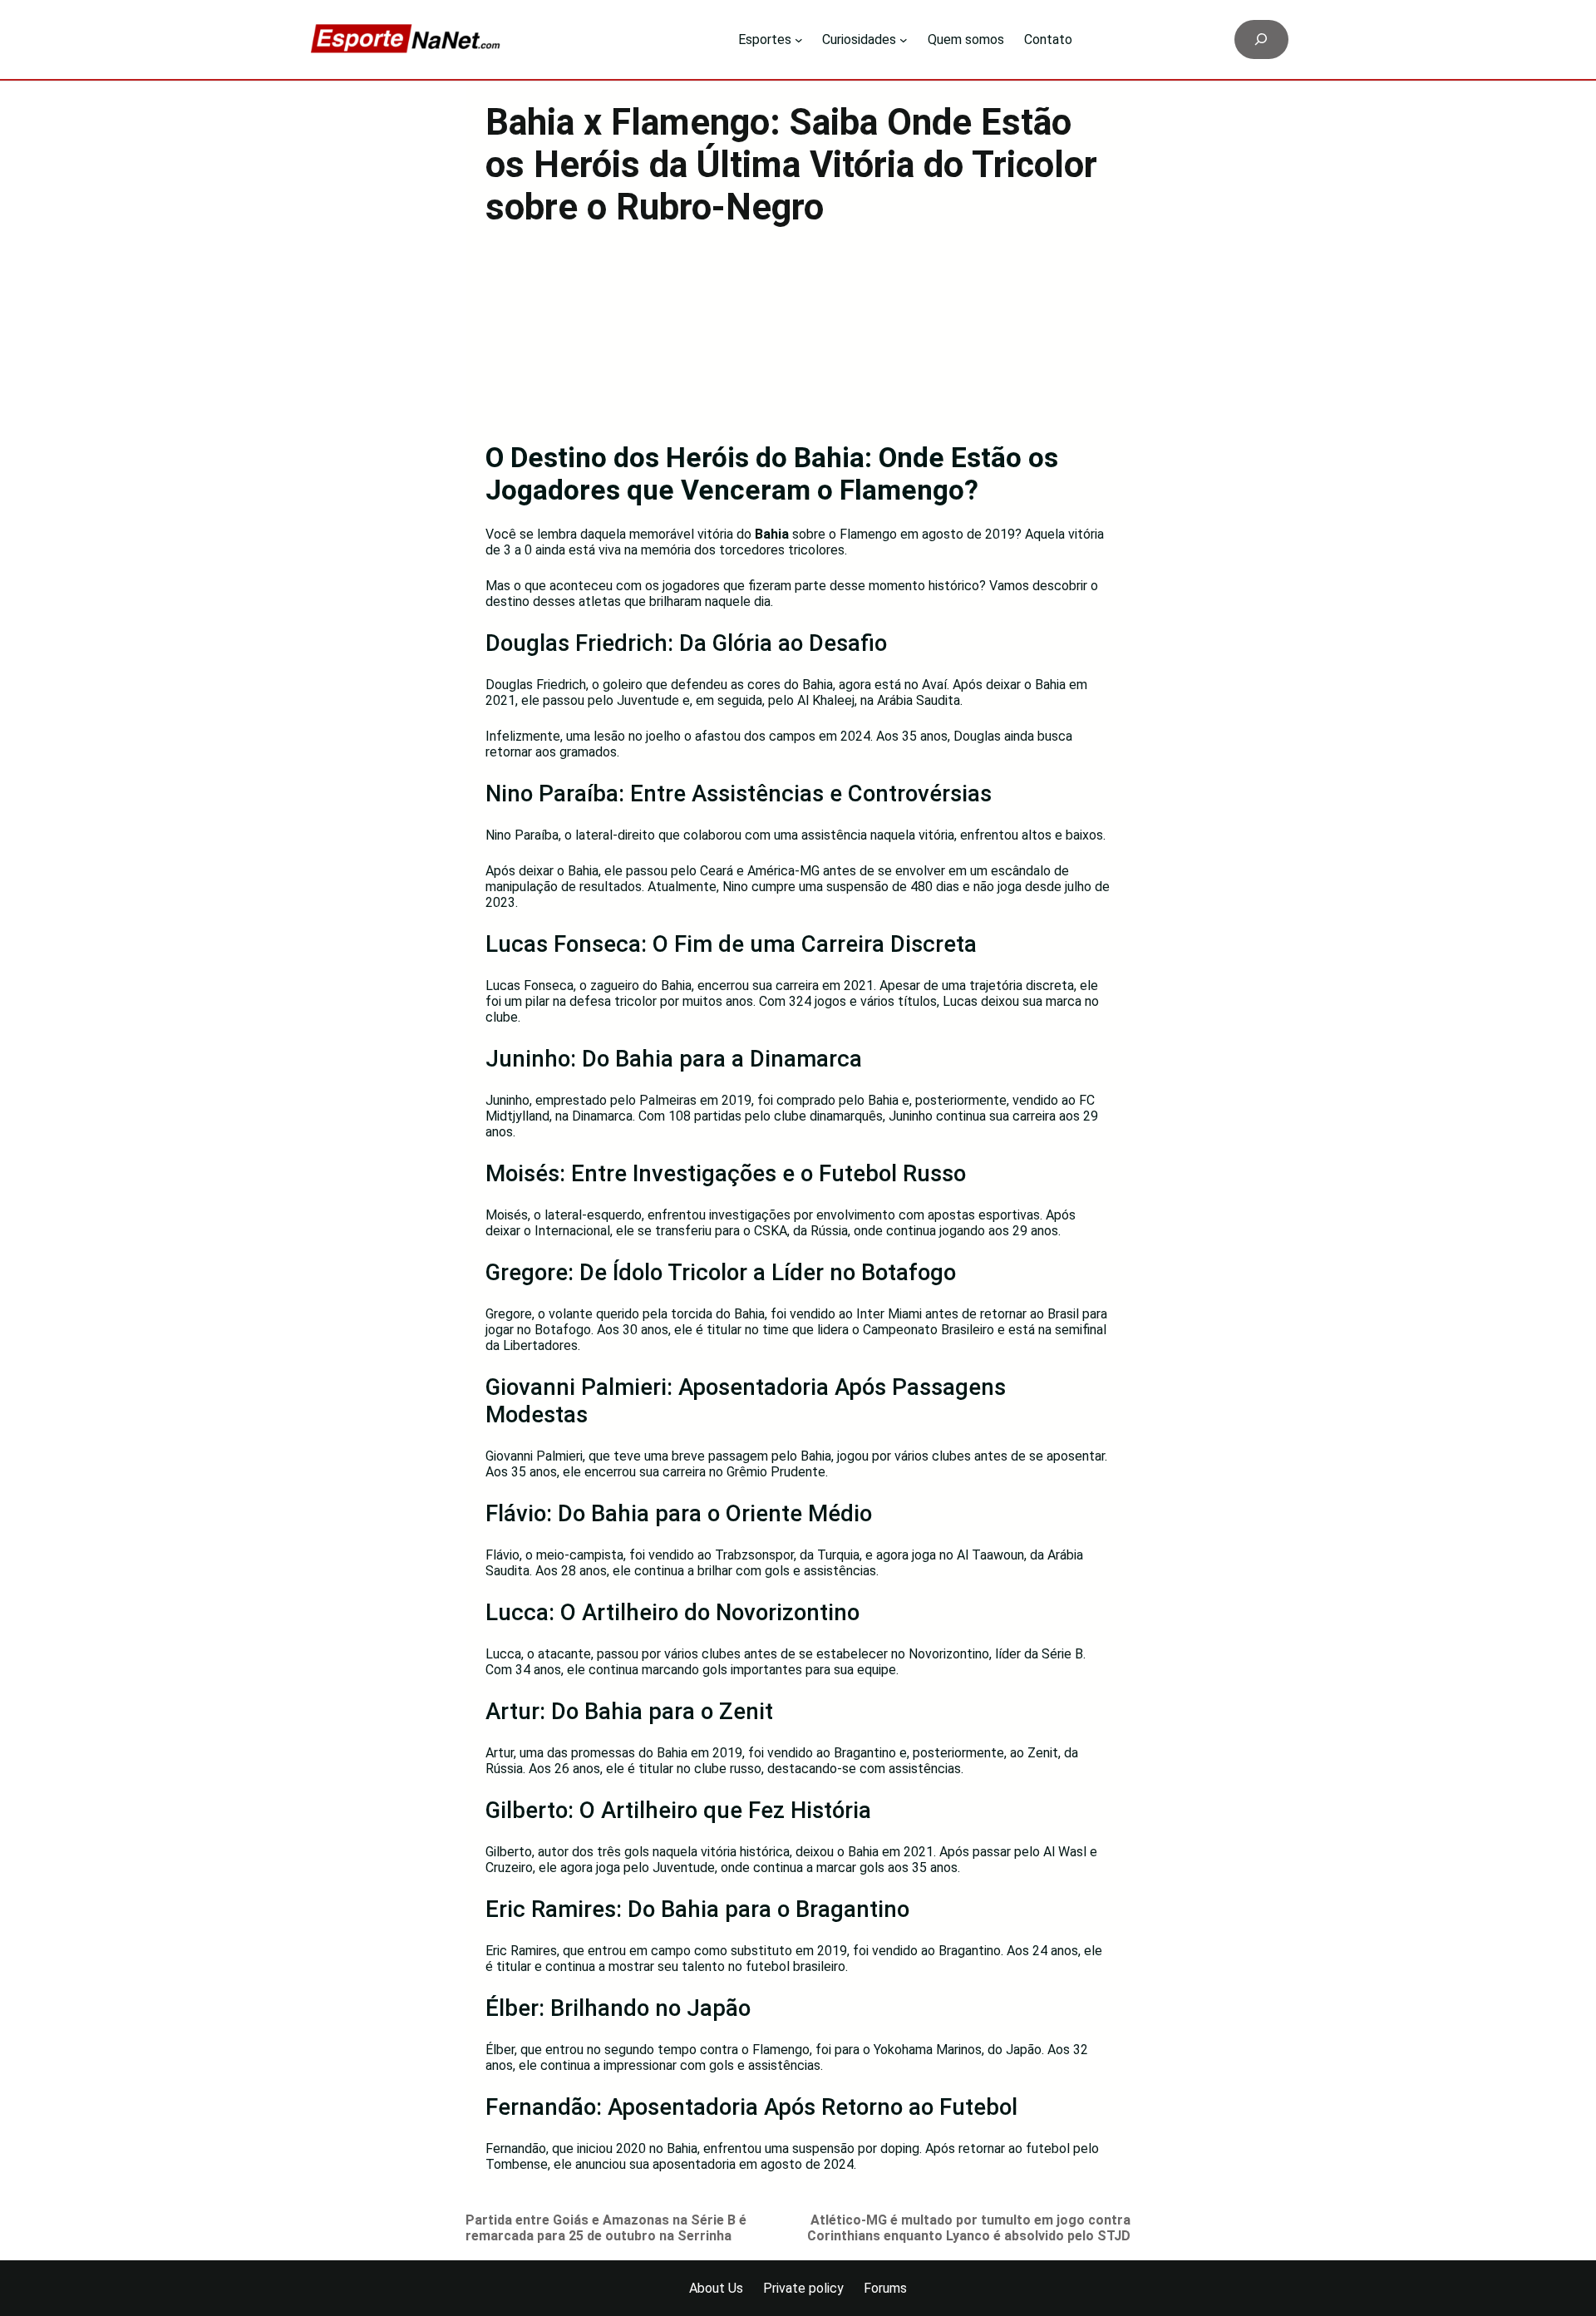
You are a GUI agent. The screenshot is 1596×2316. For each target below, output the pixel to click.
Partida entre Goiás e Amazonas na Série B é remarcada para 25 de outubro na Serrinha (606, 2228)
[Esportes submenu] (799, 40)
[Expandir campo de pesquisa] (1261, 39)
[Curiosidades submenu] (904, 40)
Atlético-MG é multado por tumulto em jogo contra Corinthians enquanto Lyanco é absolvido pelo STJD (969, 2228)
